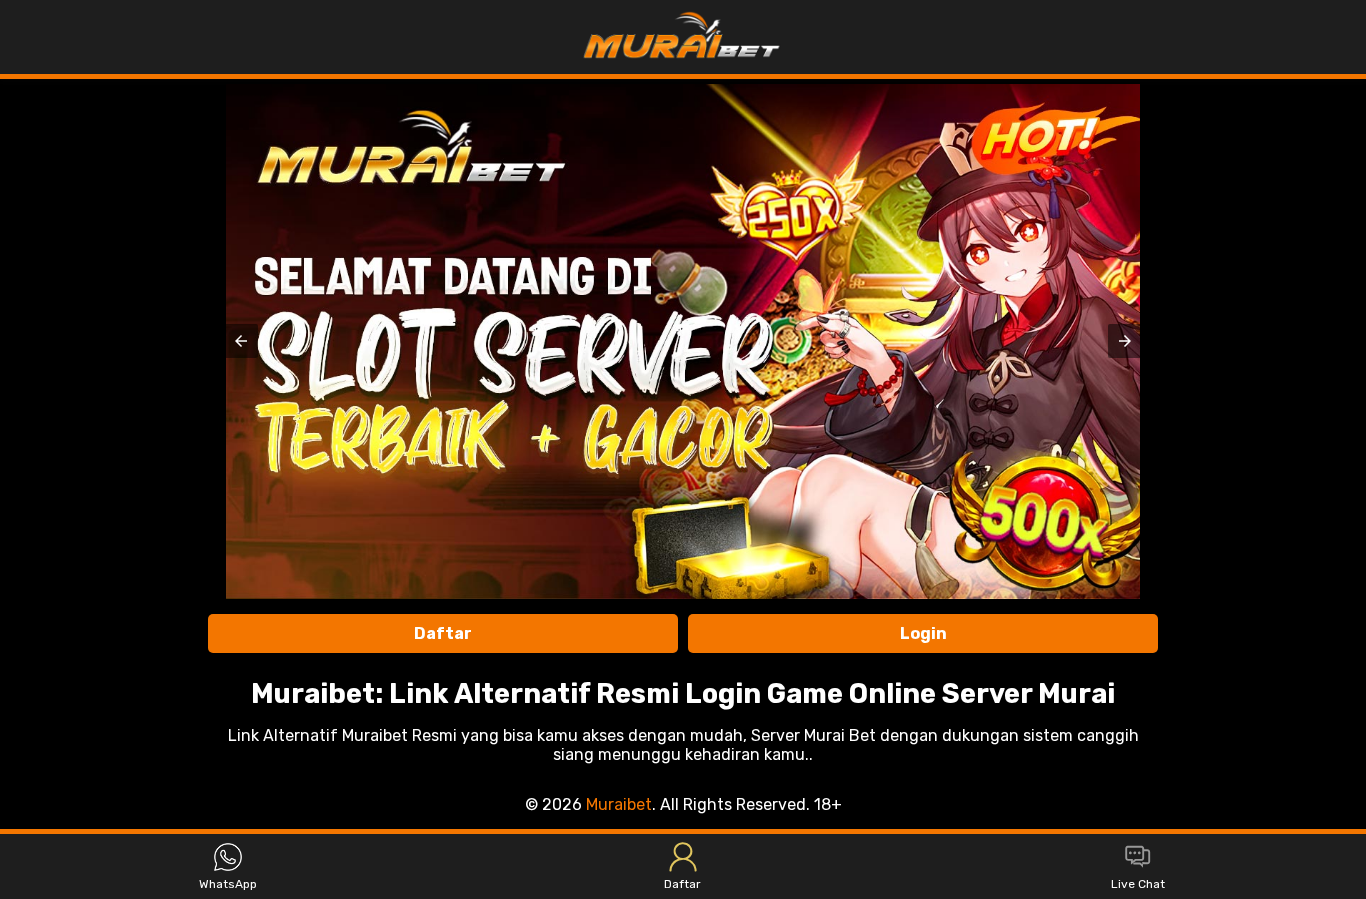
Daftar (443, 633)
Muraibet (619, 804)
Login (923, 633)
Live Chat (1138, 884)
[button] (241, 341)
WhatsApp (228, 884)
